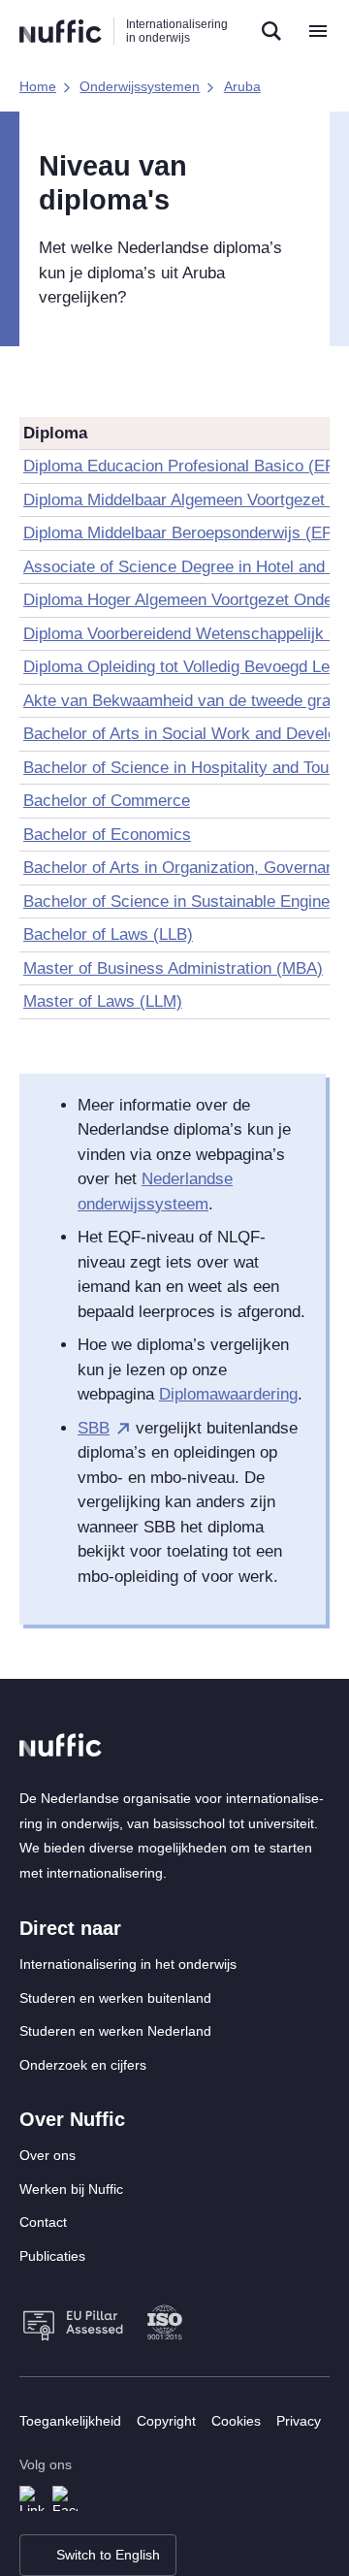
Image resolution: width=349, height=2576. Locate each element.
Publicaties (52, 2256)
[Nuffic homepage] (61, 32)
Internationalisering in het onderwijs (128, 1964)
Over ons (48, 2155)
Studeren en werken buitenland (115, 1998)
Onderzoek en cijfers (83, 2065)
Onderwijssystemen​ (140, 86)
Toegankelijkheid (70, 2421)
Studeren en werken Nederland (115, 2031)
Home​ (38, 86)
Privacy (299, 2421)
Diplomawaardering (228, 1394)
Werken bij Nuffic (71, 2189)
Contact (43, 2222)
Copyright (166, 2421)
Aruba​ (242, 86)
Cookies (236, 2421)
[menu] (318, 31)
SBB (94, 1428)
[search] (271, 31)
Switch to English (108, 2555)
